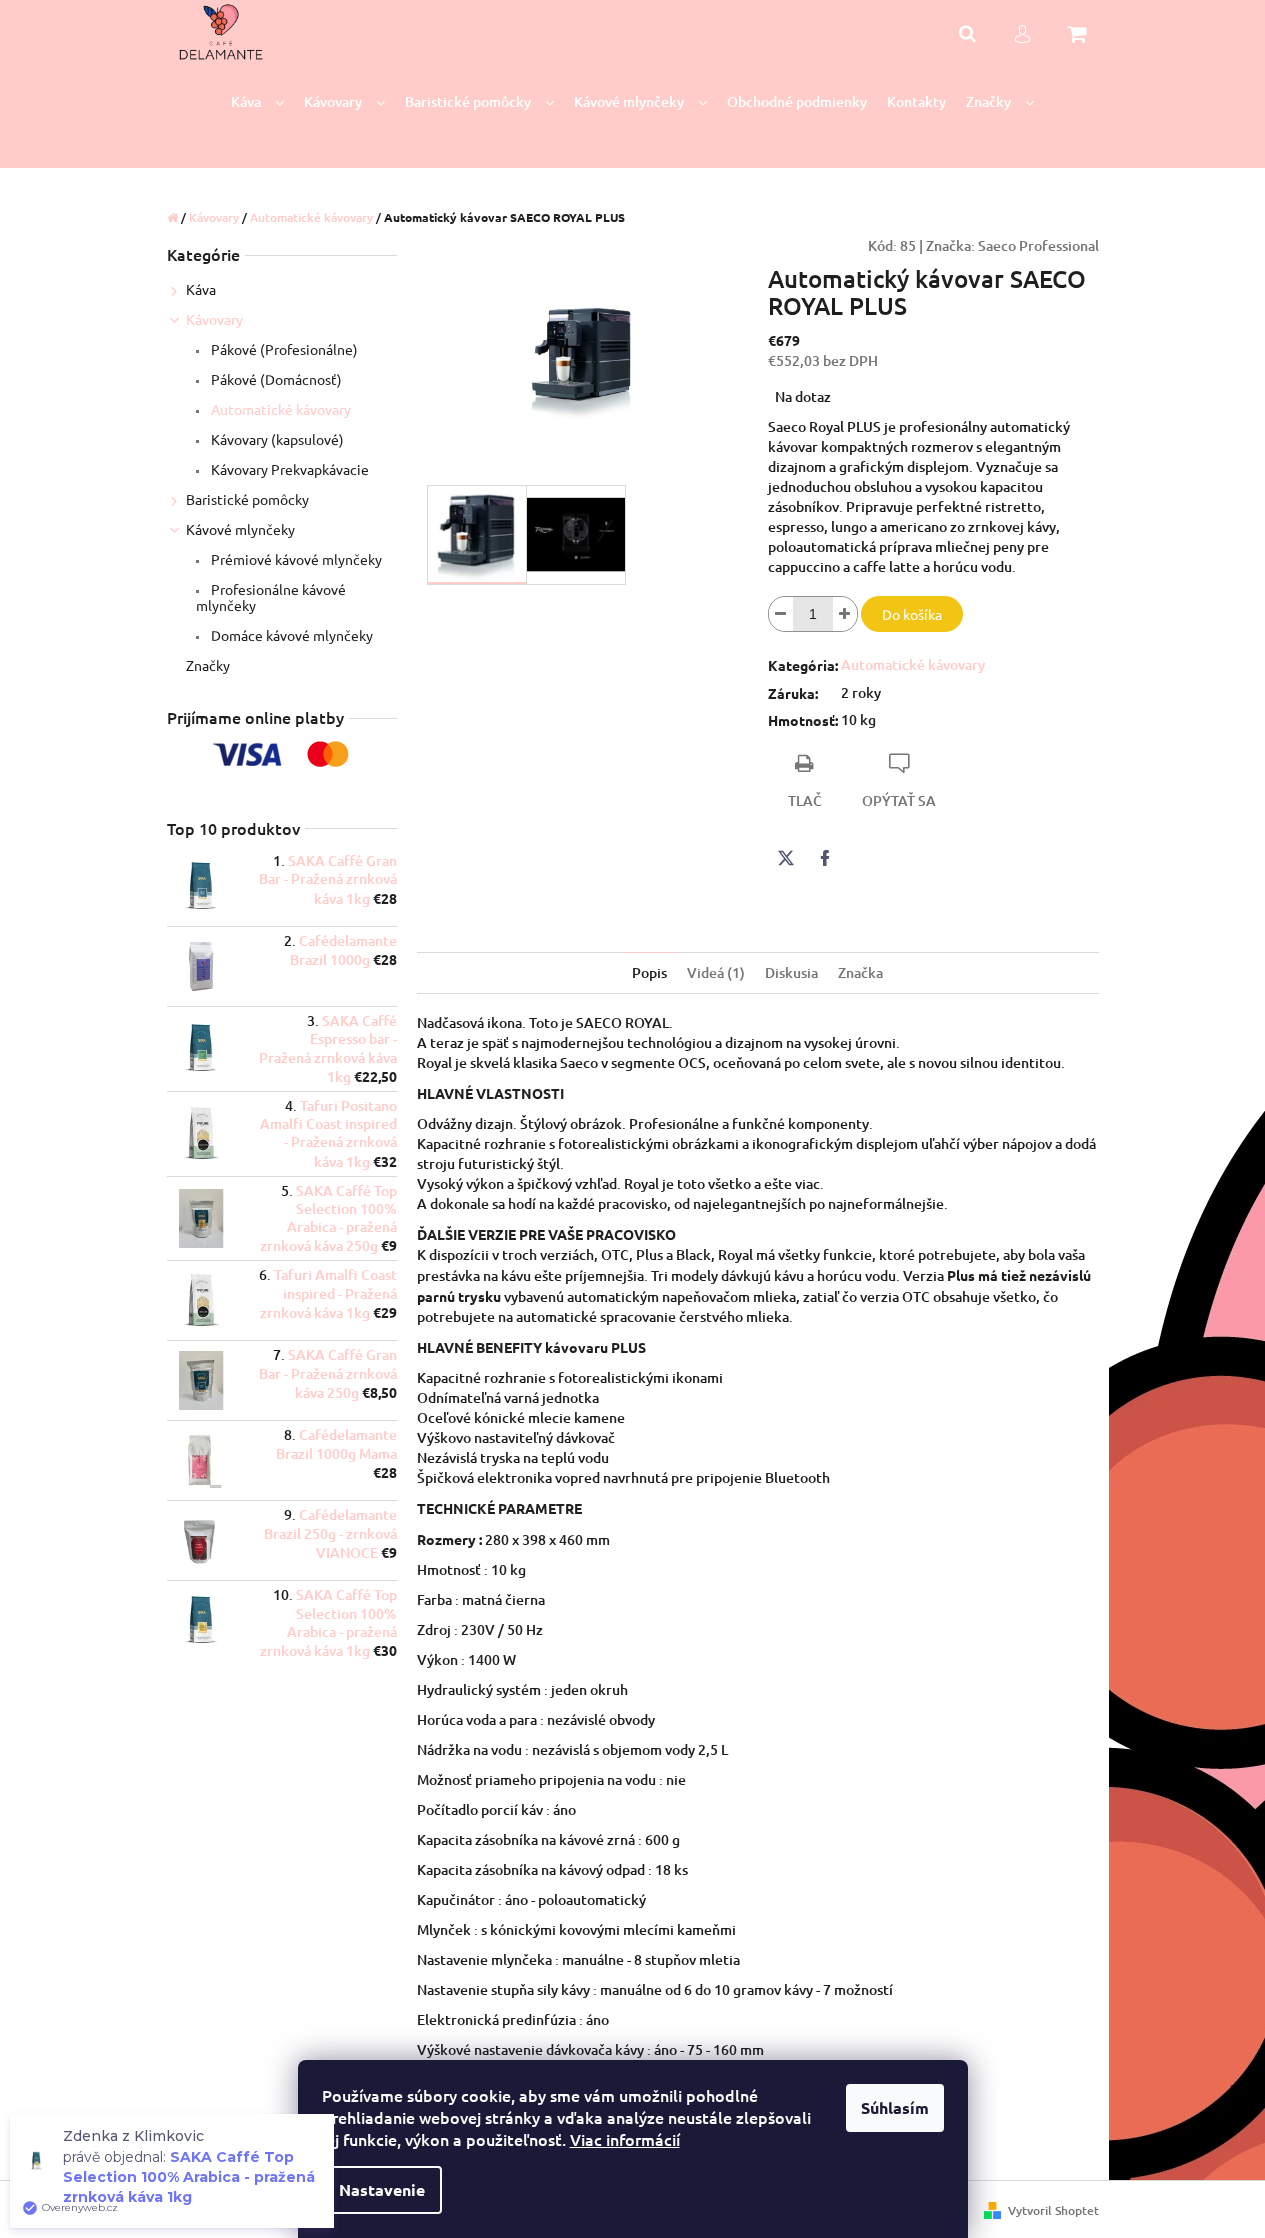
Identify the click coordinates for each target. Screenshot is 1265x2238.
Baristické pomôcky (247, 499)
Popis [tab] (649, 972)
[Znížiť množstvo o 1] (781, 614)
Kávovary (214, 319)
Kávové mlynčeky (240, 529)
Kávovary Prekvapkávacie (288, 469)
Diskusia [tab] (791, 972)
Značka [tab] (860, 972)
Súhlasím (895, 2107)
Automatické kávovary (279, 409)
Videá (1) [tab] (716, 972)
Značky (208, 665)
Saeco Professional (1038, 245)
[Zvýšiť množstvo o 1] (845, 614)
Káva (201, 289)
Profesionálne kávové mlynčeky (271, 597)
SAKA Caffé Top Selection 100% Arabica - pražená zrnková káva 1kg (189, 2177)
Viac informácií (625, 2139)
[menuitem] (257, 102)
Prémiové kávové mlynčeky (295, 559)
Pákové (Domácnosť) (275, 379)
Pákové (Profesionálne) (283, 349)
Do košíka (912, 614)
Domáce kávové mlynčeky (290, 635)
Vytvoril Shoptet (1053, 2210)
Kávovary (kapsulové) (276, 439)
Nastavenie (382, 2189)
